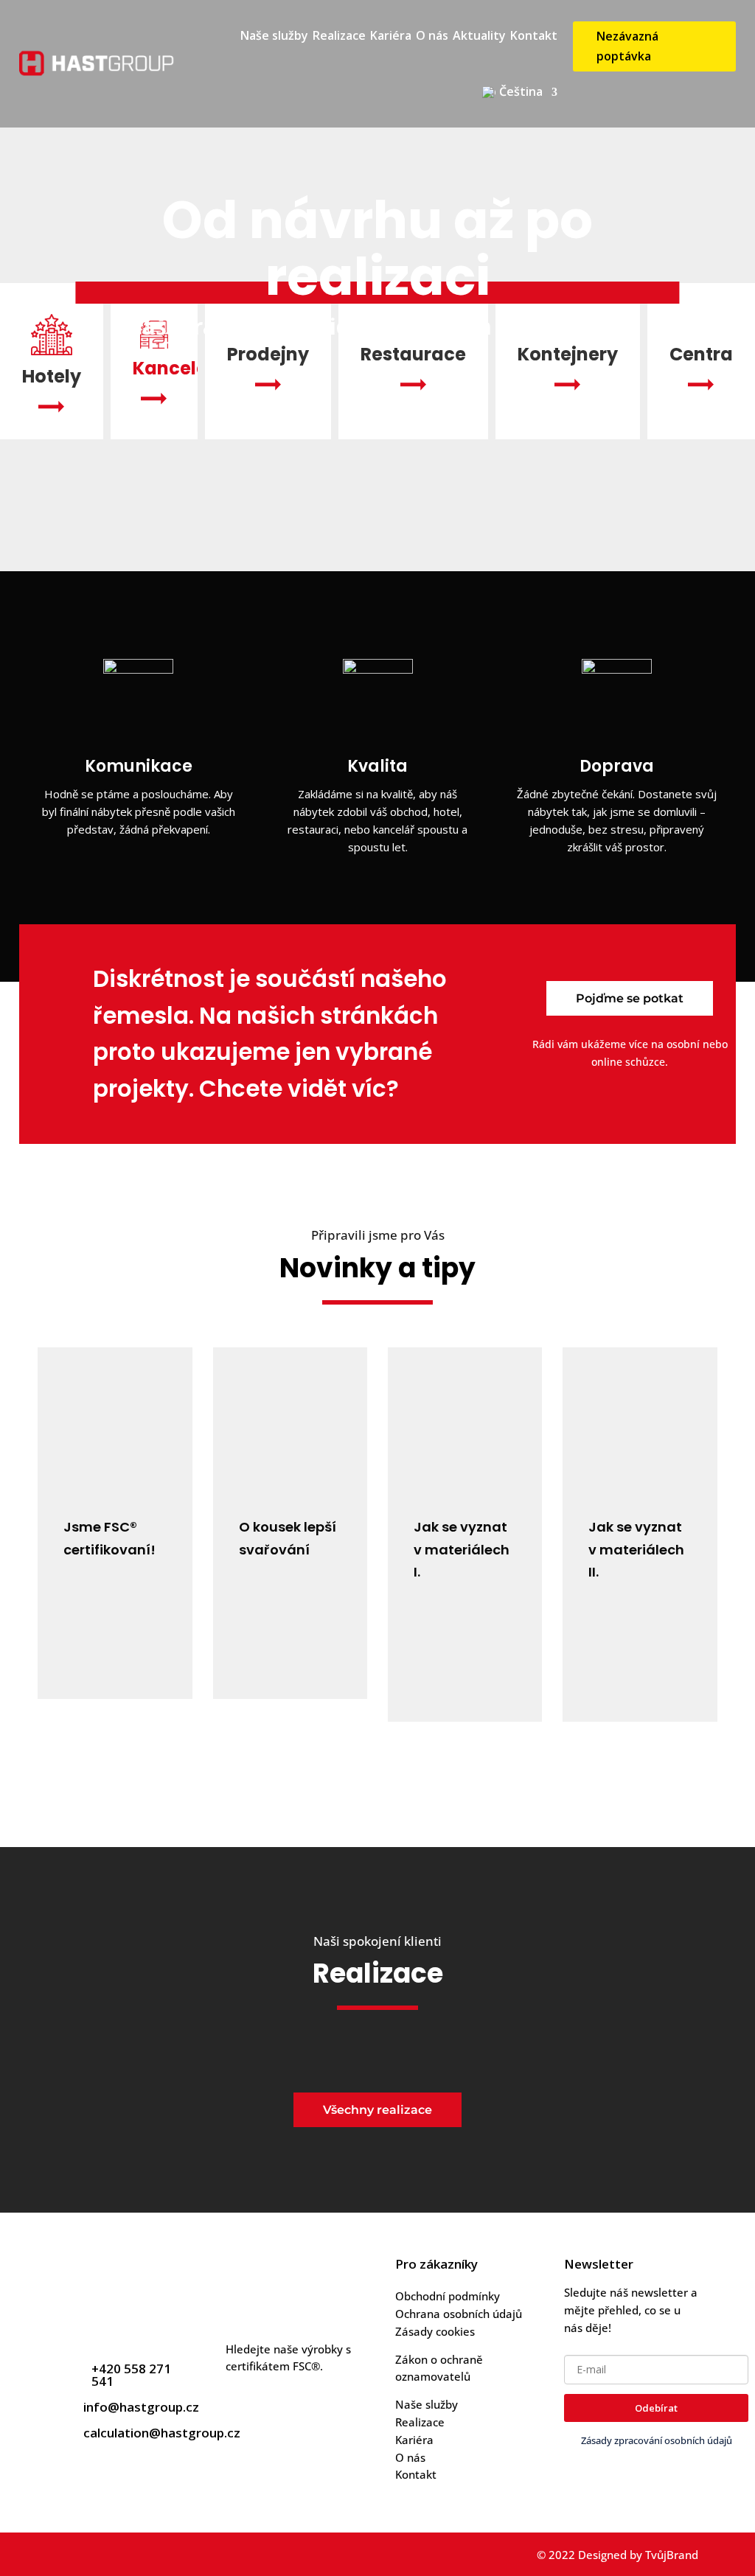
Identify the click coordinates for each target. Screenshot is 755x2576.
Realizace (339, 35)
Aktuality (479, 35)
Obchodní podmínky (448, 2296)
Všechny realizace (377, 2110)
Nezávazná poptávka (627, 46)
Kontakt (534, 35)
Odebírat (656, 2408)
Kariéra (391, 35)
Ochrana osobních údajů (459, 2314)
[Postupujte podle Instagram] (142, 2555)
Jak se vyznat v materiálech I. (462, 1549)
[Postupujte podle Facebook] (72, 2555)
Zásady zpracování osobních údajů (657, 2440)
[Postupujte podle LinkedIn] (107, 2555)
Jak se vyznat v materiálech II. (636, 1549)
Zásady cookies (435, 2331)
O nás (432, 35)
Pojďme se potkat (630, 998)
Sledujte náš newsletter (626, 2292)
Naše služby (274, 35)
